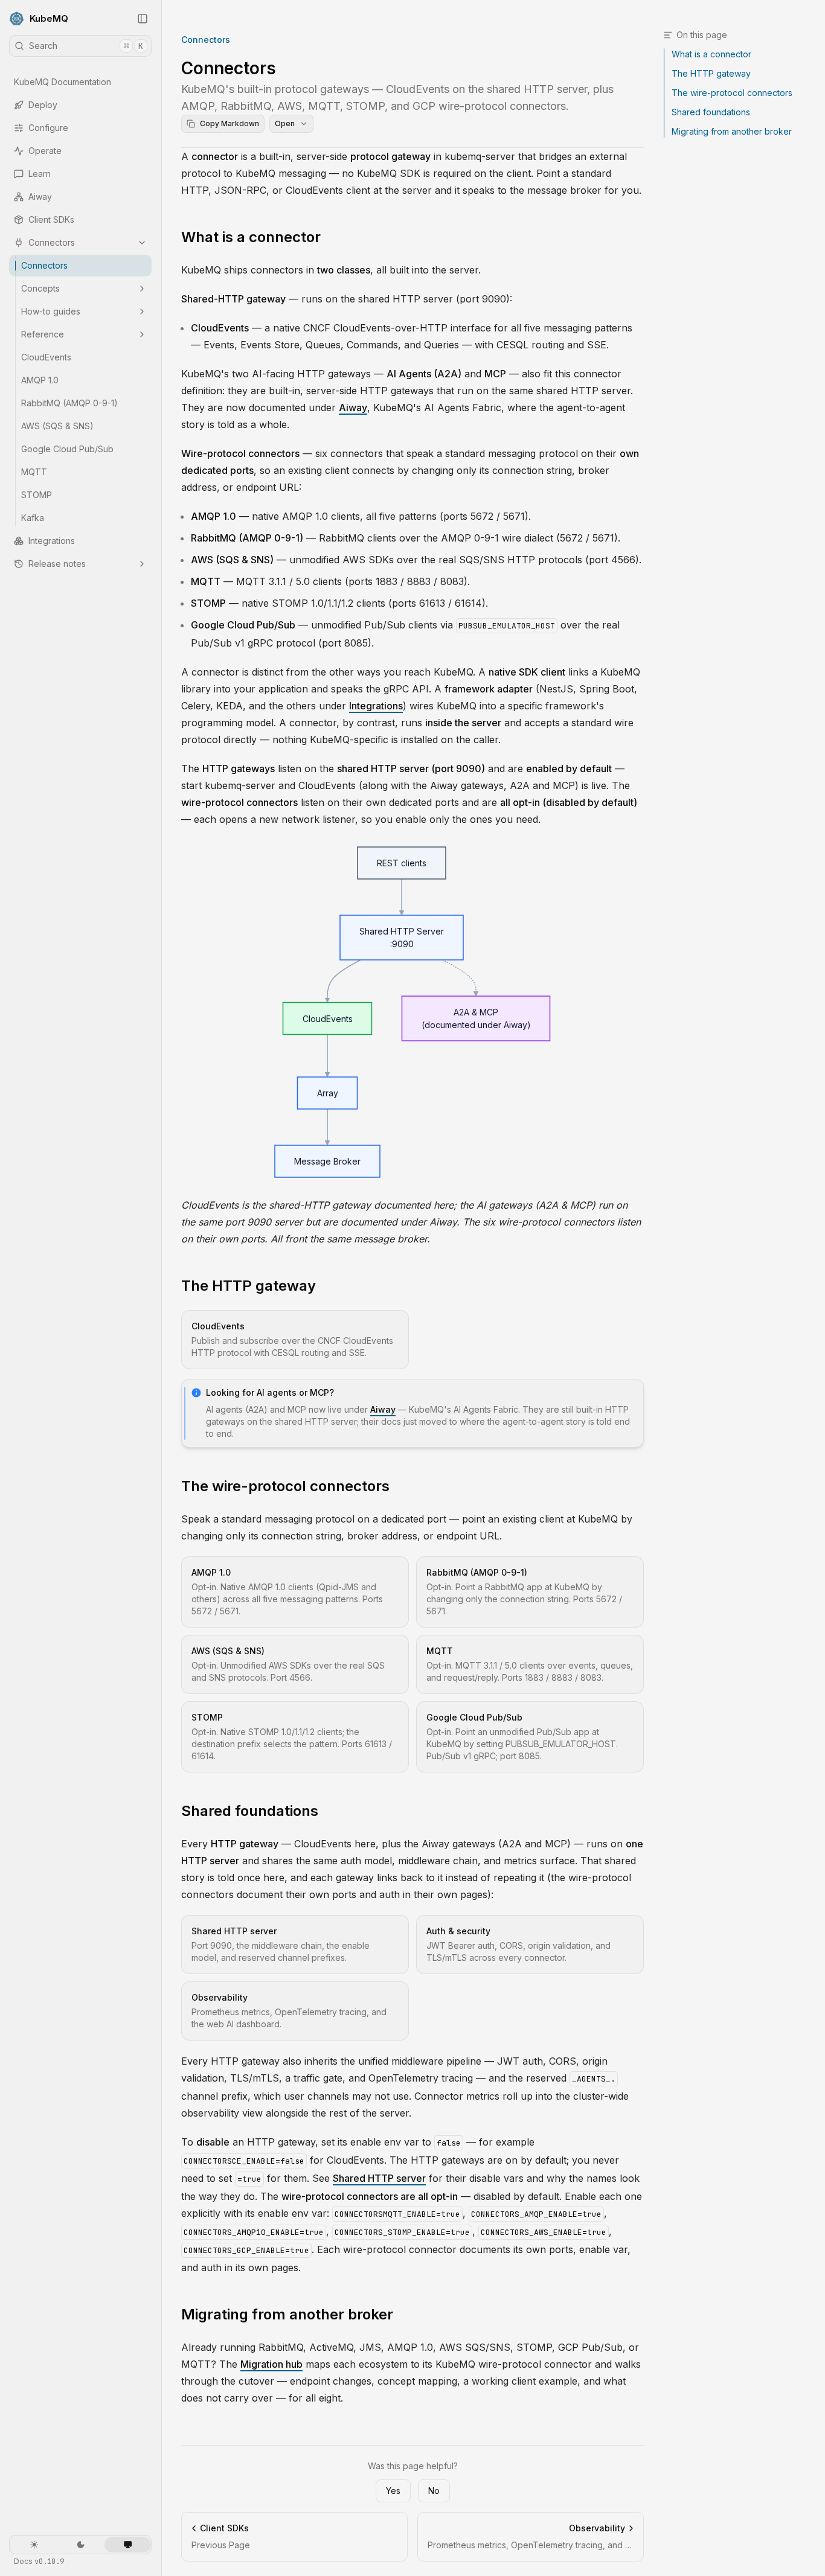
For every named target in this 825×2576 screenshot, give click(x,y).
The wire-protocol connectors (285, 1486)
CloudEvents (46, 357)
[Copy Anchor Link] (330, 237)
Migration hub (271, 2364)
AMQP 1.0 (40, 380)
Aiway (40, 197)
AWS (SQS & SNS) (57, 426)
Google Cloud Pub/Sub (67, 449)
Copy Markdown (230, 123)
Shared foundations (250, 1811)
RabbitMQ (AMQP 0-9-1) (69, 403)
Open (285, 123)
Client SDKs (51, 219)
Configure (48, 128)
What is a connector (251, 237)
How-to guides (51, 311)
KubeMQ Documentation (63, 82)
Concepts (40, 288)
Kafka (33, 518)
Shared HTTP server (379, 2178)
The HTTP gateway (249, 1286)
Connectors (52, 242)
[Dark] (81, 2545)
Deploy (43, 105)
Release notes (57, 564)
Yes (393, 2491)
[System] (128, 2545)
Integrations (52, 541)
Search (86, 46)
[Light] (34, 2545)
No (434, 2491)
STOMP (37, 495)
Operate (45, 151)
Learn (40, 174)
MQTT (34, 472)
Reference (43, 334)
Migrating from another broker (287, 2314)
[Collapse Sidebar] (143, 19)
